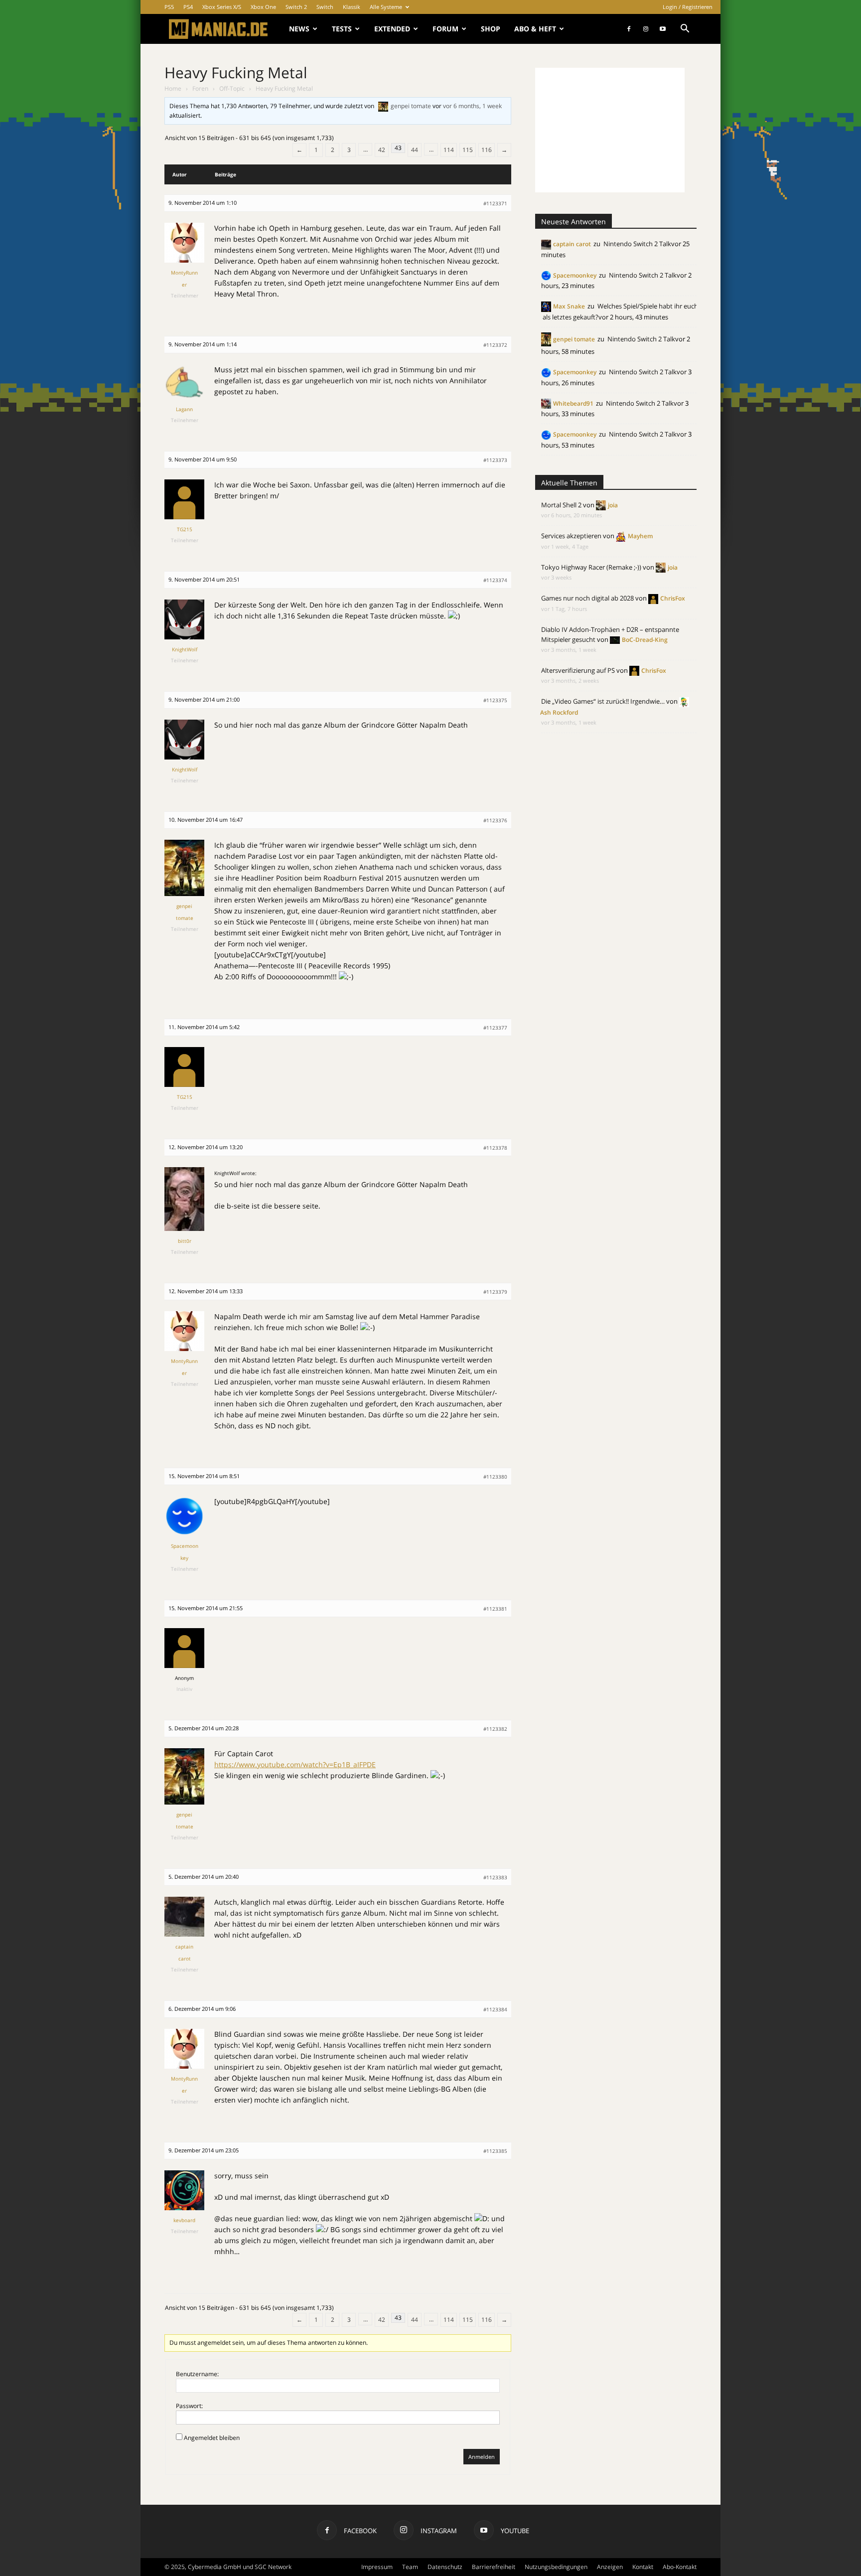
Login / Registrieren (688, 7)
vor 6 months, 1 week (472, 106)
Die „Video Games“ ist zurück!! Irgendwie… (603, 701)
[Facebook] (629, 29)
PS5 (169, 7)
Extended (392, 29)
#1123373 (495, 460)
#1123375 (495, 700)
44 (415, 150)
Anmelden (482, 2457)
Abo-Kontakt (680, 2567)
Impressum (377, 2567)
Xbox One (263, 7)
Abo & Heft (535, 29)
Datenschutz (445, 2567)
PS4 (188, 7)
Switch (325, 7)
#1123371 (495, 203)
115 (468, 150)
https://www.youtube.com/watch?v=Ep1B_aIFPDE (295, 1764)
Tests (342, 29)
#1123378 (495, 1148)
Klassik (352, 7)
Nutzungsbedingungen (556, 2567)
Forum (445, 29)
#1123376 (495, 820)
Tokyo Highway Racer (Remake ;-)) (591, 567)
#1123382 (495, 1729)
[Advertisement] (610, 130)
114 (449, 150)
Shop (491, 29)
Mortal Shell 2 (561, 505)
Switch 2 (296, 7)
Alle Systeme (386, 7)
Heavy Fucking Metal (236, 73)
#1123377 (495, 1028)
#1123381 (495, 1609)
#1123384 (495, 2009)
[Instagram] (646, 29)
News (299, 29)
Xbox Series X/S (222, 7)
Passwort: (189, 2406)
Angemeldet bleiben (212, 2438)
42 (382, 150)
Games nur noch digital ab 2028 (587, 598)
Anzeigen (610, 2567)
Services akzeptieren (571, 536)
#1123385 (495, 2151)
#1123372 (495, 345)
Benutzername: (197, 2374)
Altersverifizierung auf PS (578, 670)
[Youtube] (663, 29)
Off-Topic (232, 88)
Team (410, 2567)
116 (487, 150)
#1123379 (495, 1292)
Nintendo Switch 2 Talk (637, 244)
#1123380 (495, 1477)
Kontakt (643, 2567)
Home (173, 88)
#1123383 (495, 1877)
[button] (685, 30)
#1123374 (495, 580)
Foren (200, 88)
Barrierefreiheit (494, 2567)
